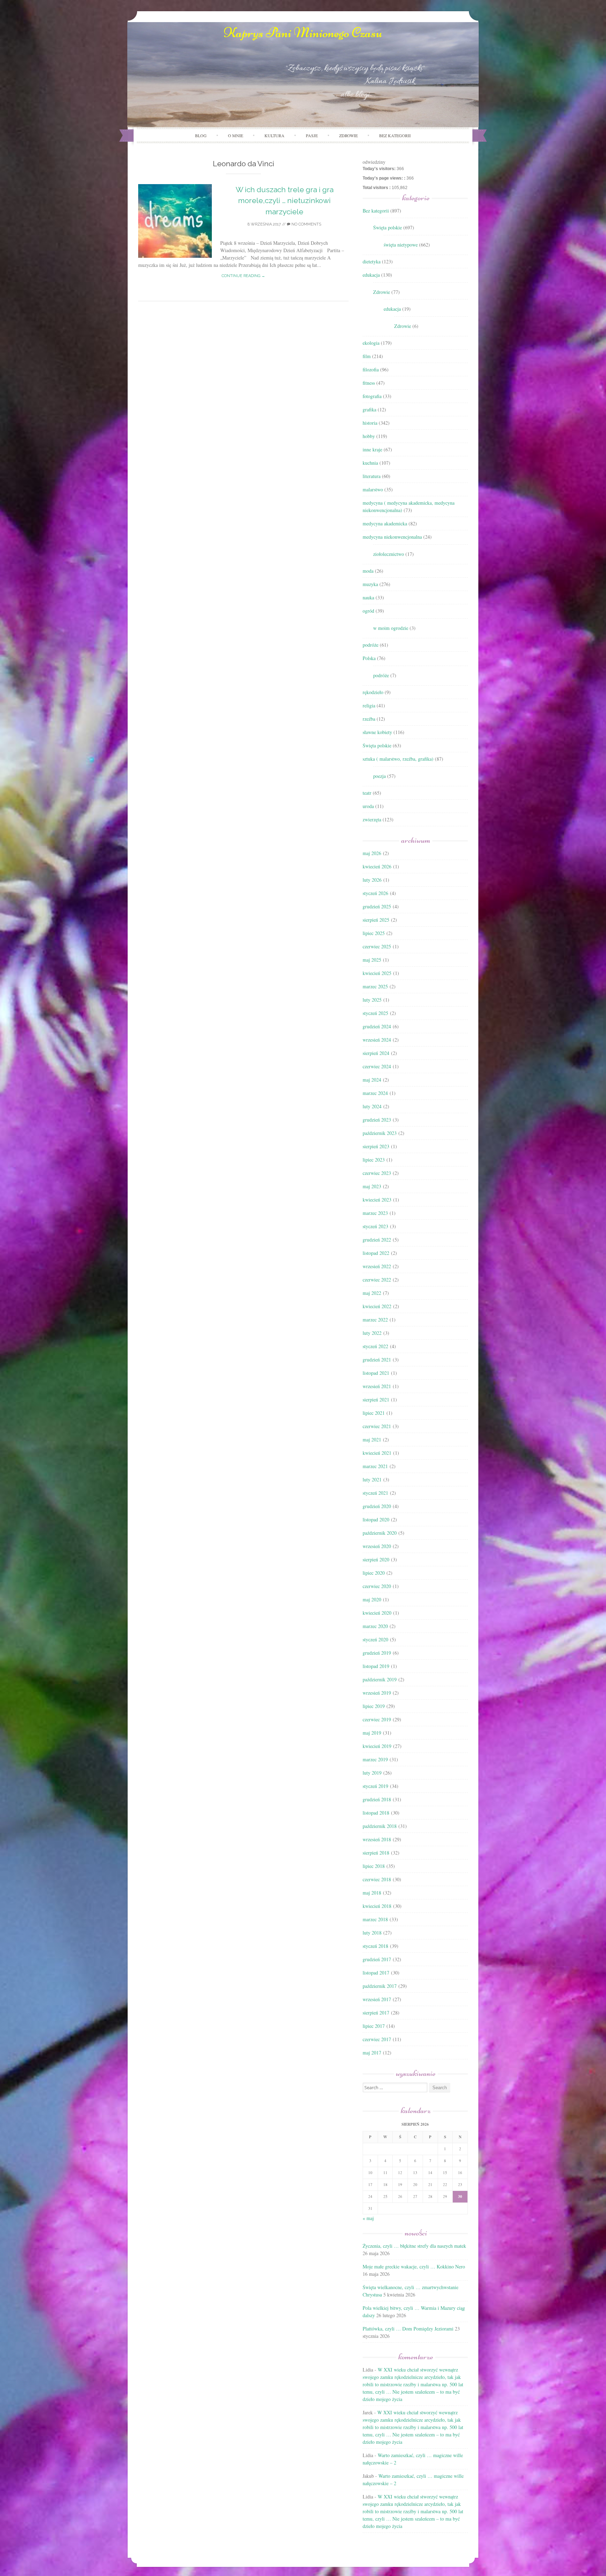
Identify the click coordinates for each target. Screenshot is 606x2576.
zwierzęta (372, 819)
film (367, 356)
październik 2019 (380, 1679)
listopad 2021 (376, 1373)
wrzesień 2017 (377, 1999)
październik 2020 (380, 1533)
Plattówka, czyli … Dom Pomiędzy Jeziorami (408, 2329)
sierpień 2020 (376, 1559)
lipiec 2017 (374, 2026)
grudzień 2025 (377, 906)
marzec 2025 (375, 986)
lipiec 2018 (374, 1866)
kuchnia (370, 463)
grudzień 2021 (377, 1360)
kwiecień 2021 (377, 1453)
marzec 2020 (375, 1626)
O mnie (235, 135)
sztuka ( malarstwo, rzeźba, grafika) (398, 759)
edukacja (371, 275)
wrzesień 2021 (377, 1386)
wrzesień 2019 (377, 1693)
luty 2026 (372, 880)
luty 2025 (372, 1000)
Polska (369, 658)
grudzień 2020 (377, 1506)
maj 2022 (372, 1293)
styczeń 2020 (375, 1639)
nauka (368, 597)
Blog (201, 135)
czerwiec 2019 (377, 1719)
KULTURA (274, 135)
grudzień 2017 (377, 1959)
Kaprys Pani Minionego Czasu (303, 33)
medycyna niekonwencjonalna (392, 537)
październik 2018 (380, 1826)
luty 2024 (372, 1106)
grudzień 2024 (377, 1026)
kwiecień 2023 (377, 1200)
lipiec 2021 (374, 1413)
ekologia (371, 343)
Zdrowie (382, 292)
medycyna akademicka (385, 523)
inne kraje (372, 449)
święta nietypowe (401, 245)
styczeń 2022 (375, 1346)
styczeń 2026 (375, 893)
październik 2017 (380, 1986)
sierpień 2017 (376, 2013)
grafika (369, 409)
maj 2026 (372, 853)
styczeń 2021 (375, 1493)
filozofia (371, 369)
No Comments (306, 224)
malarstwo (373, 489)
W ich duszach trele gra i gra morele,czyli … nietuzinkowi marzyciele (285, 201)
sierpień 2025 (376, 920)
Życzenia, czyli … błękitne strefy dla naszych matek (414, 2246)
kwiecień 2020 (377, 1613)
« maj (368, 2218)
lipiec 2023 (374, 1160)
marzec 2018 (375, 1919)
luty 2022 (372, 1333)
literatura (372, 476)
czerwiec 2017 (377, 2039)
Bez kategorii (395, 135)
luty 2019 (372, 1773)
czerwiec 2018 (377, 1879)
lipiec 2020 (374, 1573)
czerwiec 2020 (377, 1586)
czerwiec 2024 (377, 1066)
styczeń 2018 (375, 1946)
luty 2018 (372, 1933)
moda (368, 571)
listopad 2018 (376, 1813)
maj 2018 (372, 1893)
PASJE (312, 135)
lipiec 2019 (374, 1706)
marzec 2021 (375, 1466)
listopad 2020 (376, 1519)
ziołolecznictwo (389, 554)
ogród (368, 611)
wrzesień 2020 (377, 1546)
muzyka (370, 584)
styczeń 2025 (375, 1013)
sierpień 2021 (376, 1400)
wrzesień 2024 (377, 1040)
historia (370, 423)
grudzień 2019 (377, 1653)
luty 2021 (372, 1479)
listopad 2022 (376, 1253)
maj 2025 (372, 960)
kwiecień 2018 (377, 1906)
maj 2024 (372, 1080)
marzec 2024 (375, 1093)
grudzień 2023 (377, 1120)
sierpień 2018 (376, 1853)
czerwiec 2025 (377, 946)
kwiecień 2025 (377, 973)
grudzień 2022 (377, 1240)
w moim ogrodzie (391, 628)
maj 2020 (372, 1599)
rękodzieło (373, 692)
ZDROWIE (348, 135)
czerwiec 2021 (377, 1426)
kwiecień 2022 (377, 1306)
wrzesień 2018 (377, 1839)
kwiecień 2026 (377, 866)
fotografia (372, 396)
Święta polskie (388, 227)
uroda (368, 806)
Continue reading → (243, 276)
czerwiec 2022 (377, 1280)
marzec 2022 (375, 1320)
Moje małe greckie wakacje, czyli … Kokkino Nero (414, 2266)
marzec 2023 (375, 1213)
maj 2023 (372, 1186)
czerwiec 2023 (377, 1173)
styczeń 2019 (375, 1786)
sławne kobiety (377, 732)
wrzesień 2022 (377, 1266)
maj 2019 (372, 1733)
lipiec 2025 (374, 933)
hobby (369, 436)
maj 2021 (372, 1440)
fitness (369, 383)
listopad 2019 (376, 1666)
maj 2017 (372, 2053)
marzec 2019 (375, 1759)
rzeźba (369, 719)
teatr (367, 793)
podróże (371, 645)
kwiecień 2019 (377, 1746)
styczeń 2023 (375, 1226)
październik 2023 (380, 1133)
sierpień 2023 (376, 1146)
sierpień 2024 (376, 1053)
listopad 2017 (376, 1973)
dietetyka (372, 261)
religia (369, 705)
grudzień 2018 (377, 1799)
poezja (379, 776)
